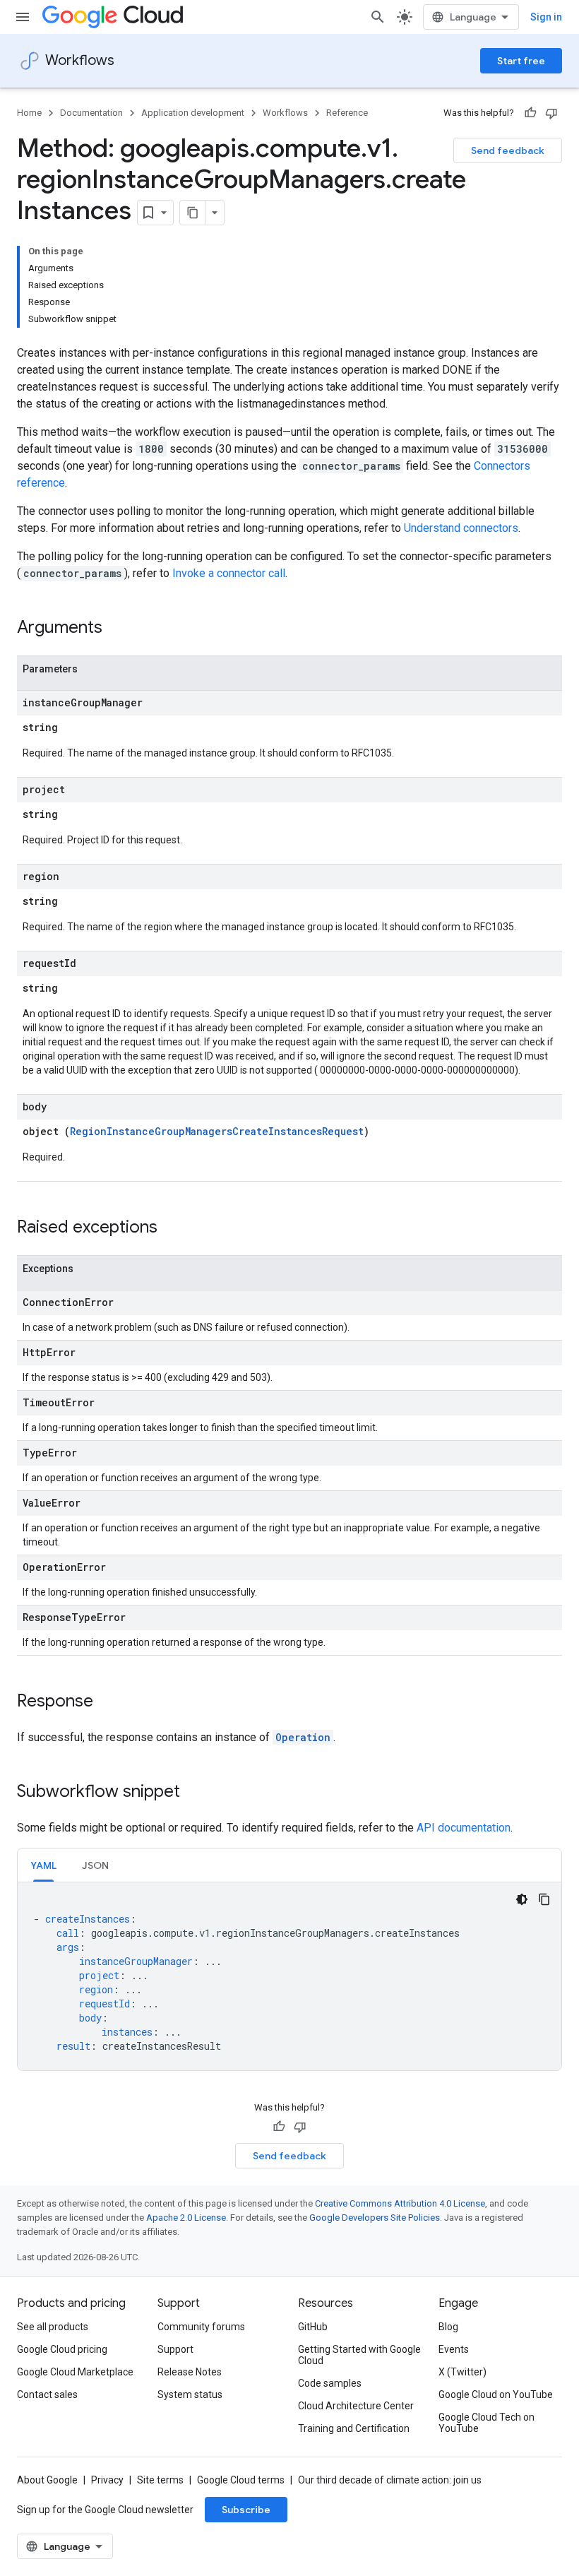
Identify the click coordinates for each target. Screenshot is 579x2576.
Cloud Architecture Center (356, 2406)
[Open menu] (23, 17)
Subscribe (246, 2510)
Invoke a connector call (229, 573)
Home (29, 113)
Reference (347, 113)
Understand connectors (461, 528)
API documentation (464, 1828)
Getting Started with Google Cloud (359, 2355)
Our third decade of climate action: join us (390, 2480)
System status (190, 2394)
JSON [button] (95, 1865)
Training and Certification (354, 2428)
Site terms (160, 2480)
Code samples (330, 2383)
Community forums (201, 2327)
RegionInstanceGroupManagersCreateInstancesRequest (217, 1131)
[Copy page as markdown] (193, 213)
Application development (193, 113)
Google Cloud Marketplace (75, 2372)
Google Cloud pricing (62, 2349)
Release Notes (190, 2372)
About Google (47, 2480)
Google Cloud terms (241, 2480)
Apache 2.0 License (186, 2218)
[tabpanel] (289, 1976)
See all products (53, 2327)
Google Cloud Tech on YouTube (487, 2423)
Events (454, 2349)
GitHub (313, 2327)
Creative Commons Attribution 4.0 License (400, 2203)
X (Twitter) (462, 2372)
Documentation (91, 113)
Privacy (107, 2480)
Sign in (546, 17)
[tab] (43, 1865)
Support (175, 2349)
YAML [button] (43, 1865)
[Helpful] (530, 113)
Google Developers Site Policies (375, 2218)
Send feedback (508, 150)
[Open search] (378, 17)
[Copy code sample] (544, 1899)
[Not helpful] (551, 113)
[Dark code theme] (522, 1899)
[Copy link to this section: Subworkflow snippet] (194, 1793)
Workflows (80, 60)
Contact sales (47, 2394)
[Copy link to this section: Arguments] (117, 629)
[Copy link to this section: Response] (107, 1702)
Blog (448, 2327)
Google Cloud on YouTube (496, 2394)
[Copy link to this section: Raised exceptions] (172, 1228)
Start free (521, 61)
